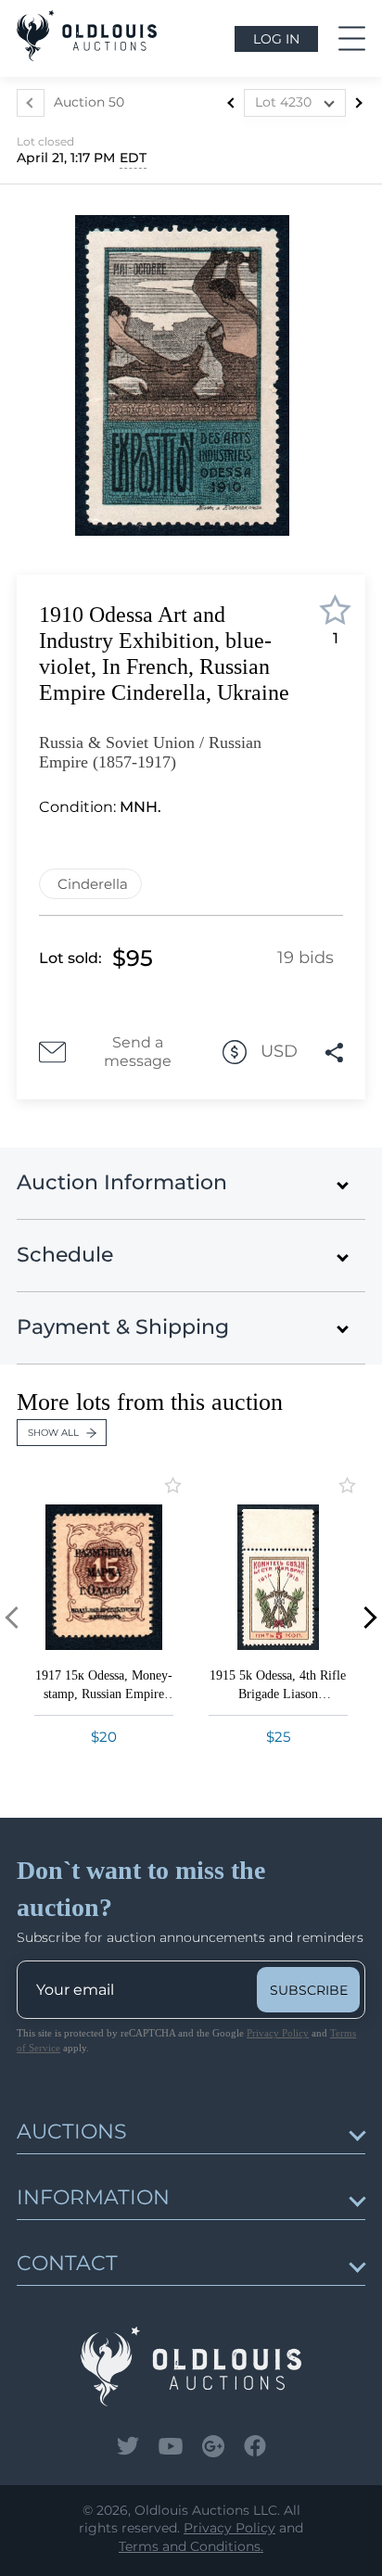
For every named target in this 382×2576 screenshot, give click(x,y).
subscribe (309, 1990)
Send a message (138, 1052)
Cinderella (93, 884)
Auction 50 (89, 102)
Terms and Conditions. (191, 2546)
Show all (53, 1433)
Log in (276, 39)
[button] (366, 1618)
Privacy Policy (278, 2033)
